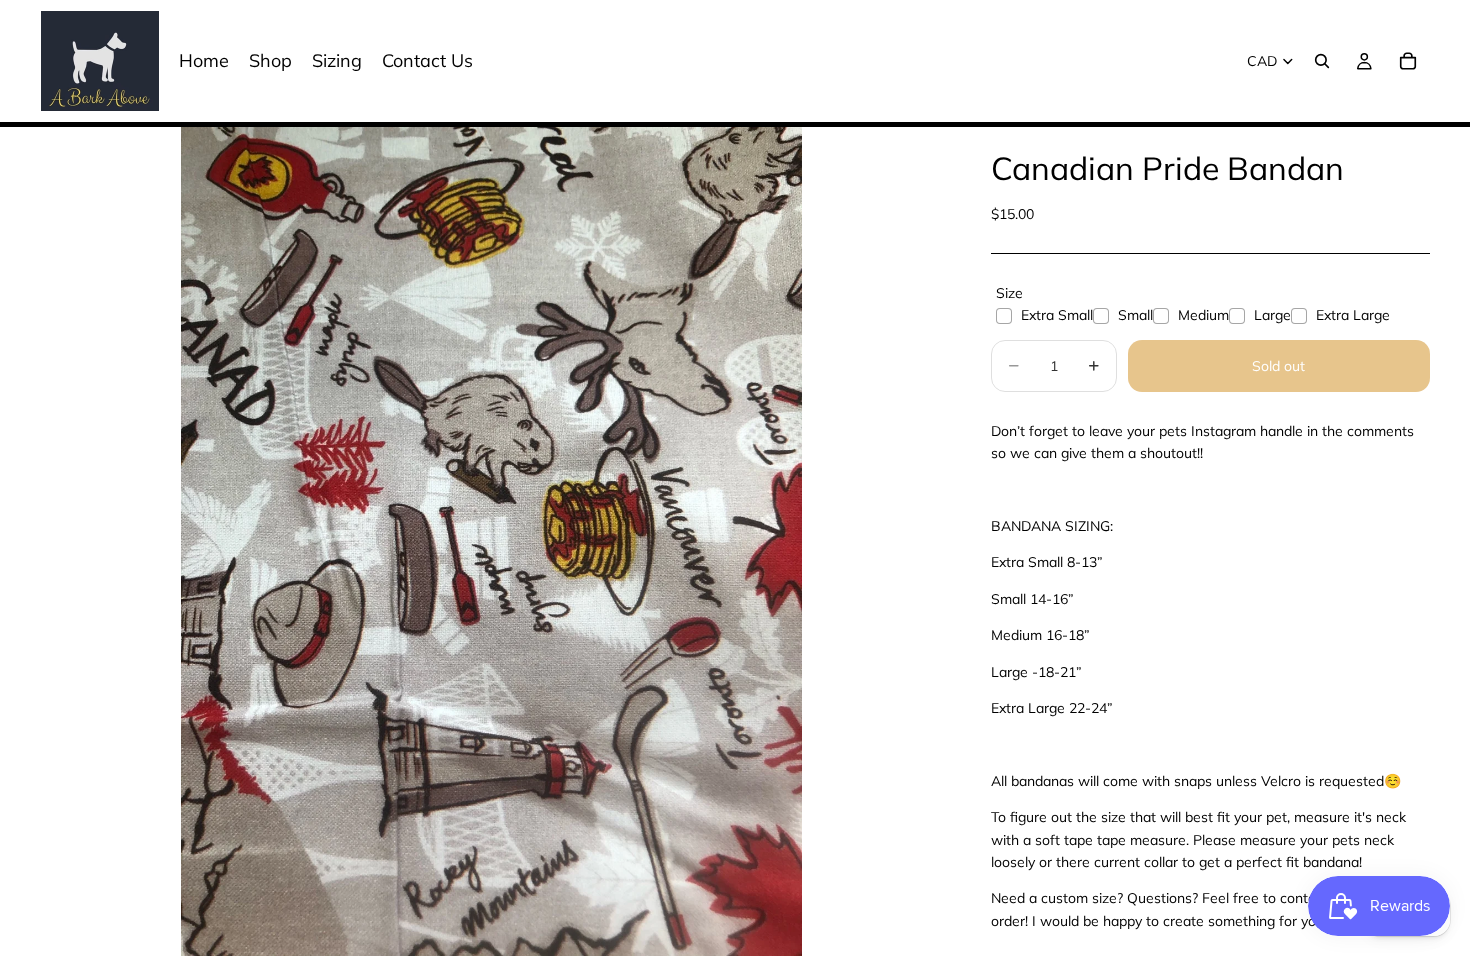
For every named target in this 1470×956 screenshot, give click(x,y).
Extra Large (1353, 315)
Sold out (1278, 366)
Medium (1203, 315)
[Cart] (1408, 61)
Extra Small (1057, 315)
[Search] (1322, 61)
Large (1272, 315)
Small (1135, 315)
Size (1009, 293)
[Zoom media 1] (491, 541)
